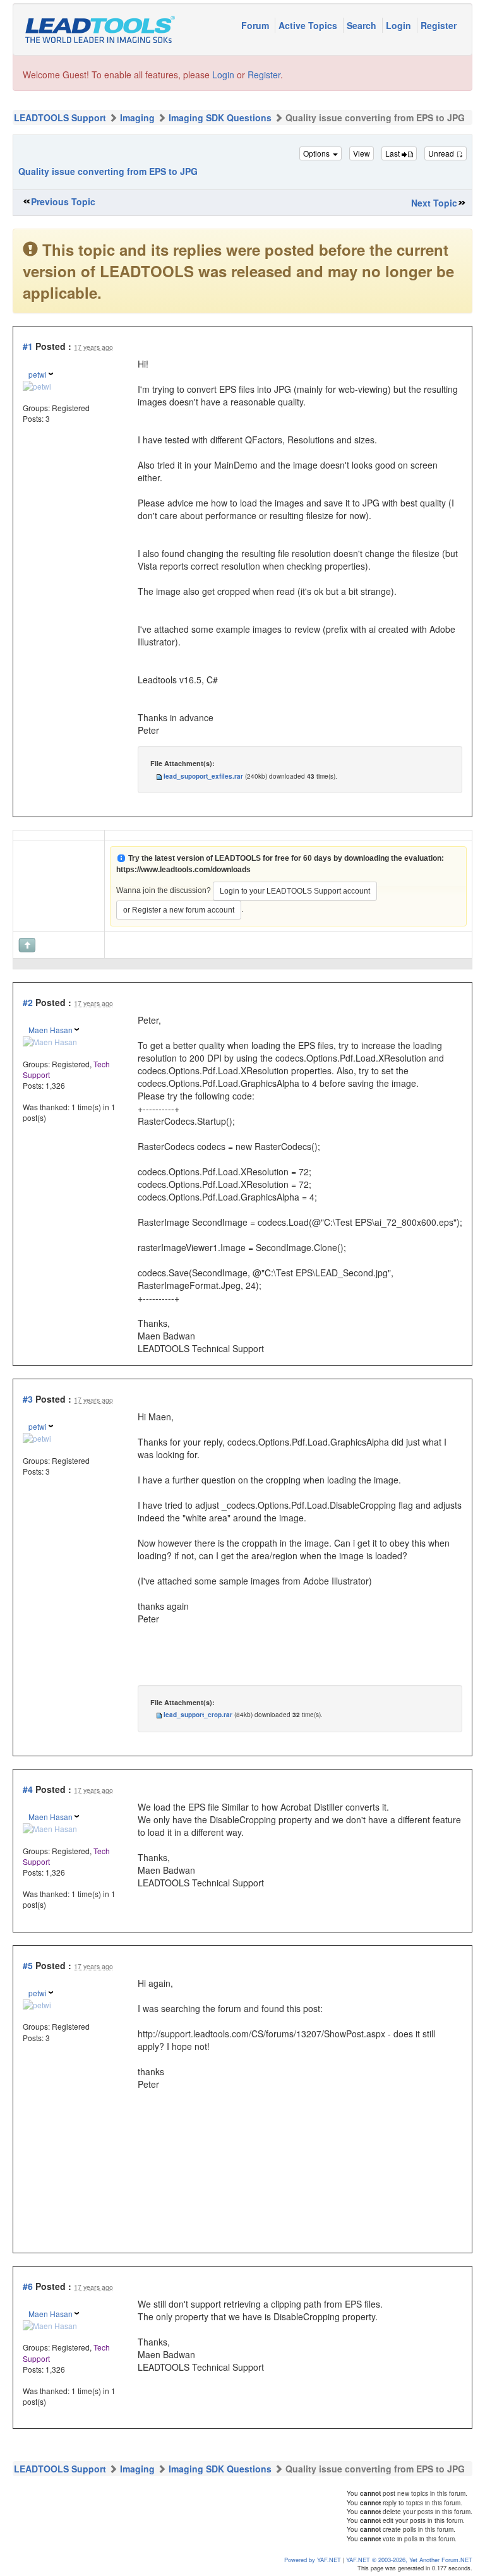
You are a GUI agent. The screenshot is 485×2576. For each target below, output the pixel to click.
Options (317, 153)
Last (393, 153)
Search (363, 25)
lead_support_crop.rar (198, 1715)
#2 (28, 1002)
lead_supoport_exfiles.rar (203, 776)
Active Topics (309, 25)
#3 (28, 1399)
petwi (38, 374)
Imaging (137, 117)
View (362, 153)
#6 (28, 2286)
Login (400, 25)
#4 (28, 1789)
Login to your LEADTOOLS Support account (295, 891)
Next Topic (434, 203)
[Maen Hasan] (50, 1040)
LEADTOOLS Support (60, 117)
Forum (256, 25)
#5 (28, 1965)
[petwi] (37, 385)
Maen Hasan (51, 1030)
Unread (442, 153)
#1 (28, 346)
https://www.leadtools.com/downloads (183, 870)
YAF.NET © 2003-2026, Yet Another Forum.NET (409, 2560)
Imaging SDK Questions (220, 117)
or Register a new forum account (179, 910)
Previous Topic (63, 201)
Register (439, 25)
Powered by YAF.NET (313, 2560)
